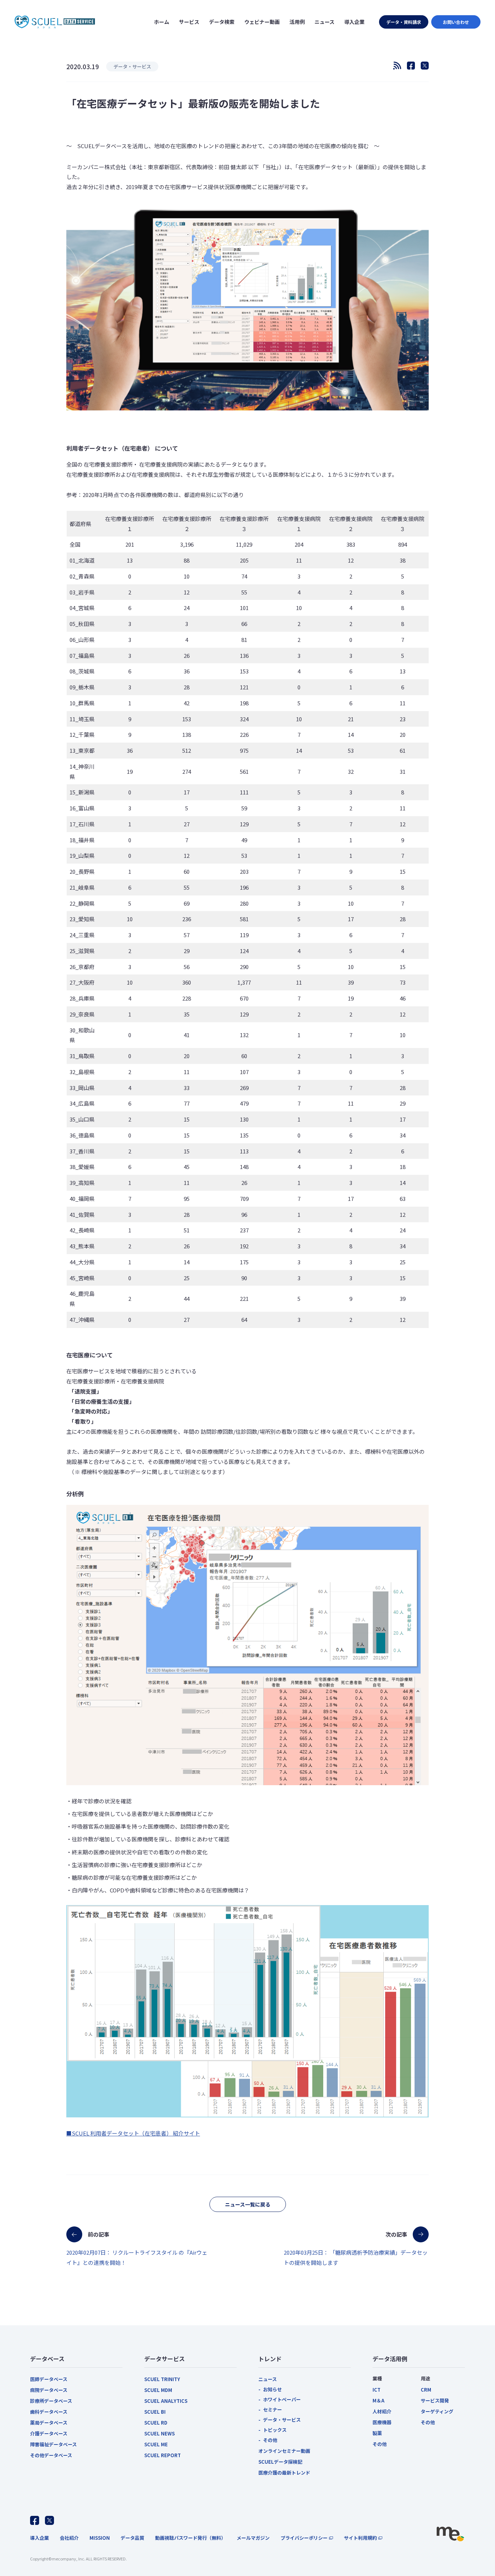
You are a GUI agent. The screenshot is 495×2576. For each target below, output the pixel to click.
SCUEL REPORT (163, 2455)
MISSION (100, 2538)
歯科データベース (49, 2412)
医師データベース (49, 2379)
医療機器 (382, 2422)
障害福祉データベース (53, 2444)
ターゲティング (437, 2411)
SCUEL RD (156, 2423)
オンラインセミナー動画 (284, 2451)
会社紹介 (69, 2538)
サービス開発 (435, 2400)
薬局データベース (49, 2423)
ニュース (268, 2379)
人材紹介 (382, 2411)
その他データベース (51, 2455)
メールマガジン (253, 2538)
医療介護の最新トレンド (284, 2473)
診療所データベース (51, 2401)
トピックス (275, 2430)
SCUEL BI (155, 2412)
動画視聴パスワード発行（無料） (190, 2538)
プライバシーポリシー (304, 2538)
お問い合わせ (456, 22)
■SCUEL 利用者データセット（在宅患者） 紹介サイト (133, 2133)
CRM (426, 2390)
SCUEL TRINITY (162, 2379)
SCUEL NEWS (159, 2433)
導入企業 (39, 2538)
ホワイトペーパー (282, 2399)
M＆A (378, 2400)
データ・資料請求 (404, 22)
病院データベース (49, 2390)
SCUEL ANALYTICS (166, 2401)
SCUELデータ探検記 (280, 2462)
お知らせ (273, 2389)
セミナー (273, 2410)
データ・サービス (282, 2420)
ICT (377, 2390)
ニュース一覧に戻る (248, 2204)
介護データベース (49, 2433)
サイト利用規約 (360, 2538)
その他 (270, 2440)
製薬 (377, 2433)
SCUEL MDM (158, 2390)
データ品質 (132, 2538)
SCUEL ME (156, 2444)
